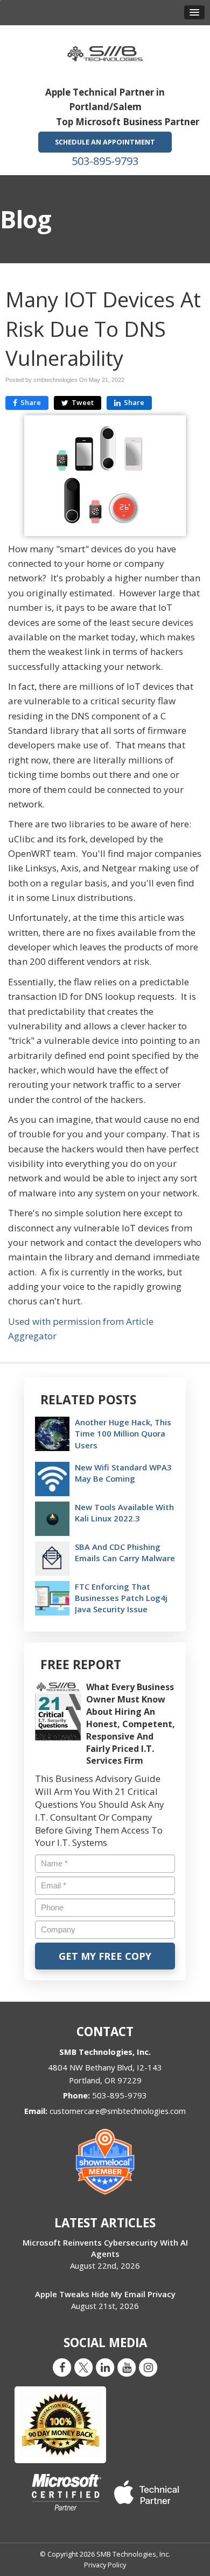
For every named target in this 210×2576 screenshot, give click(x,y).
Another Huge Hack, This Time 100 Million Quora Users (123, 1433)
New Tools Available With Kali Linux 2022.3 (124, 1513)
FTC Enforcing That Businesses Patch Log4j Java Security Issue (121, 1598)
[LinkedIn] (105, 2367)
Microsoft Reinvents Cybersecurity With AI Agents (105, 2248)
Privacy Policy (105, 2565)
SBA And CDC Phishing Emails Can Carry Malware (125, 1552)
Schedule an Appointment (105, 142)
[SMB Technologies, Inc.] (105, 50)
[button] (194, 12)
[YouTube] (127, 2367)
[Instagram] (148, 2367)
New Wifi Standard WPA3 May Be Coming (123, 1473)
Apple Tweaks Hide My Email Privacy (105, 2294)
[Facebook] (62, 2367)
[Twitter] (83, 2367)
